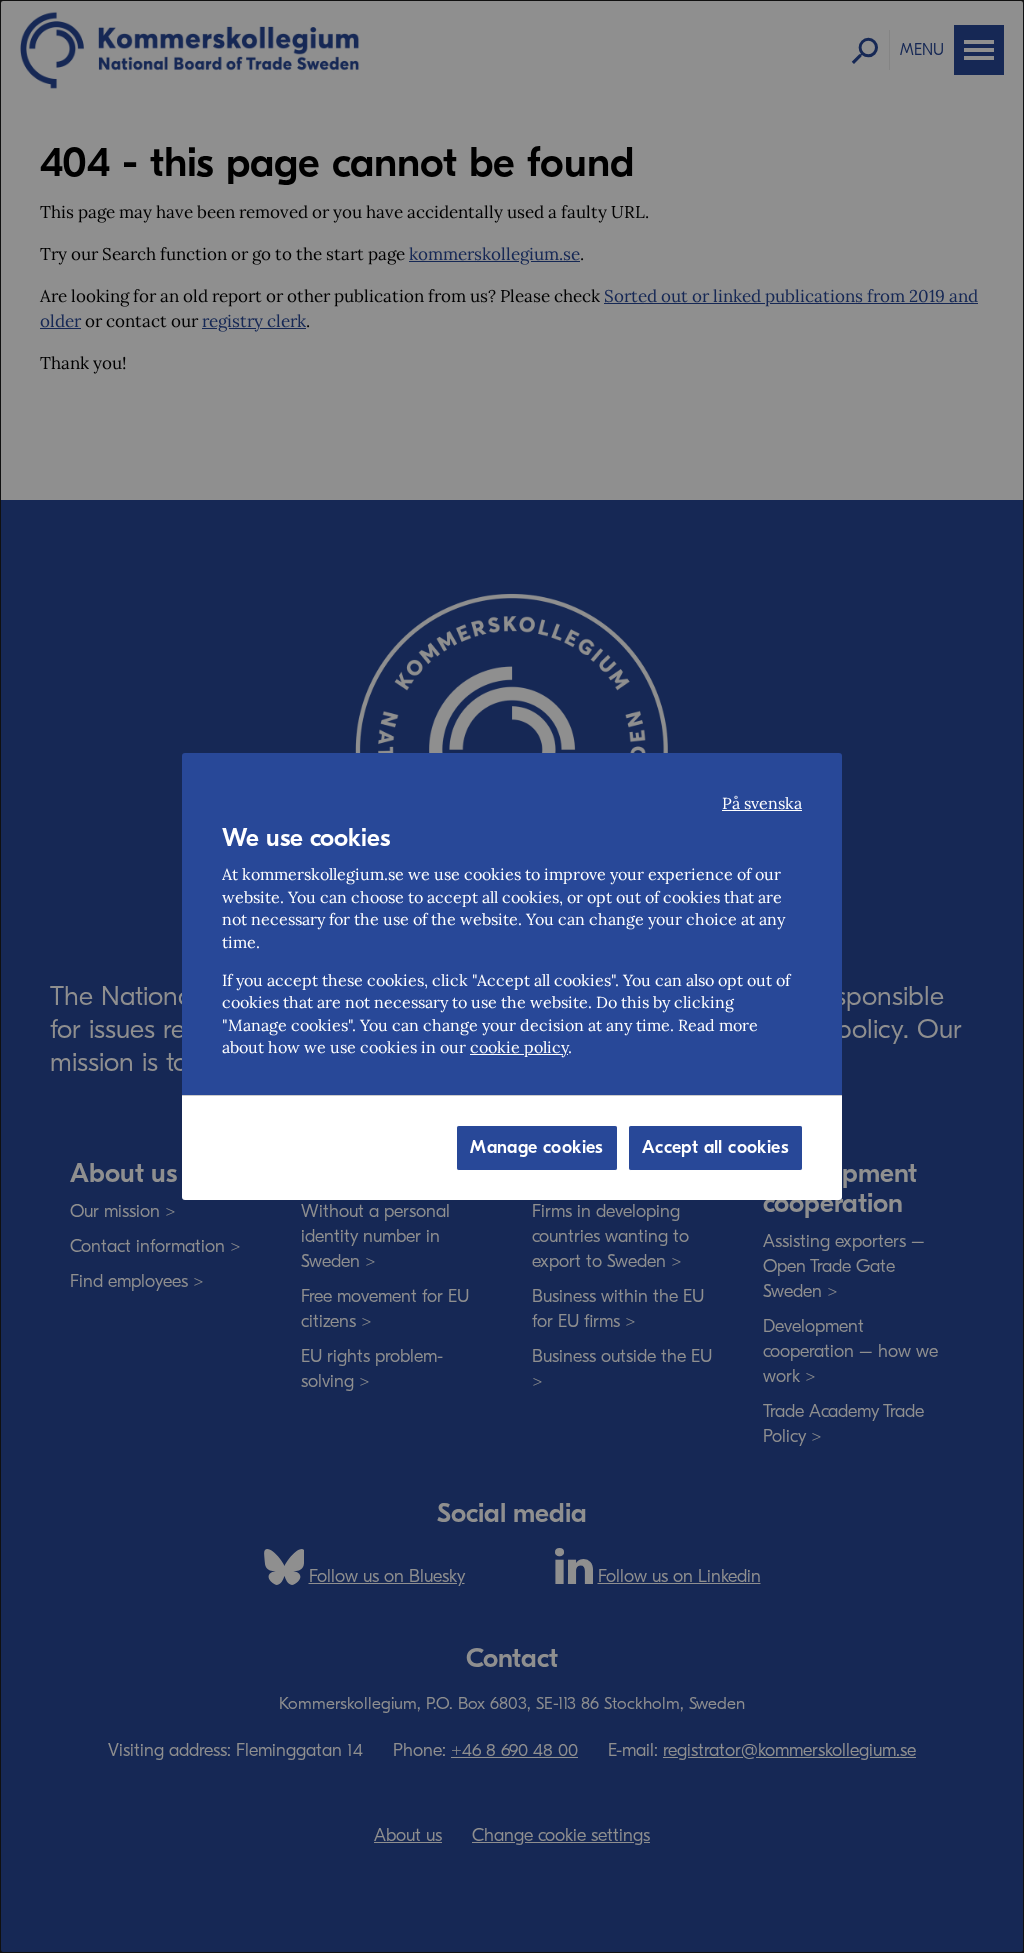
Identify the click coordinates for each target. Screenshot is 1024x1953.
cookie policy (519, 1047)
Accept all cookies (715, 1147)
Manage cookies (537, 1147)
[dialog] (512, 976)
